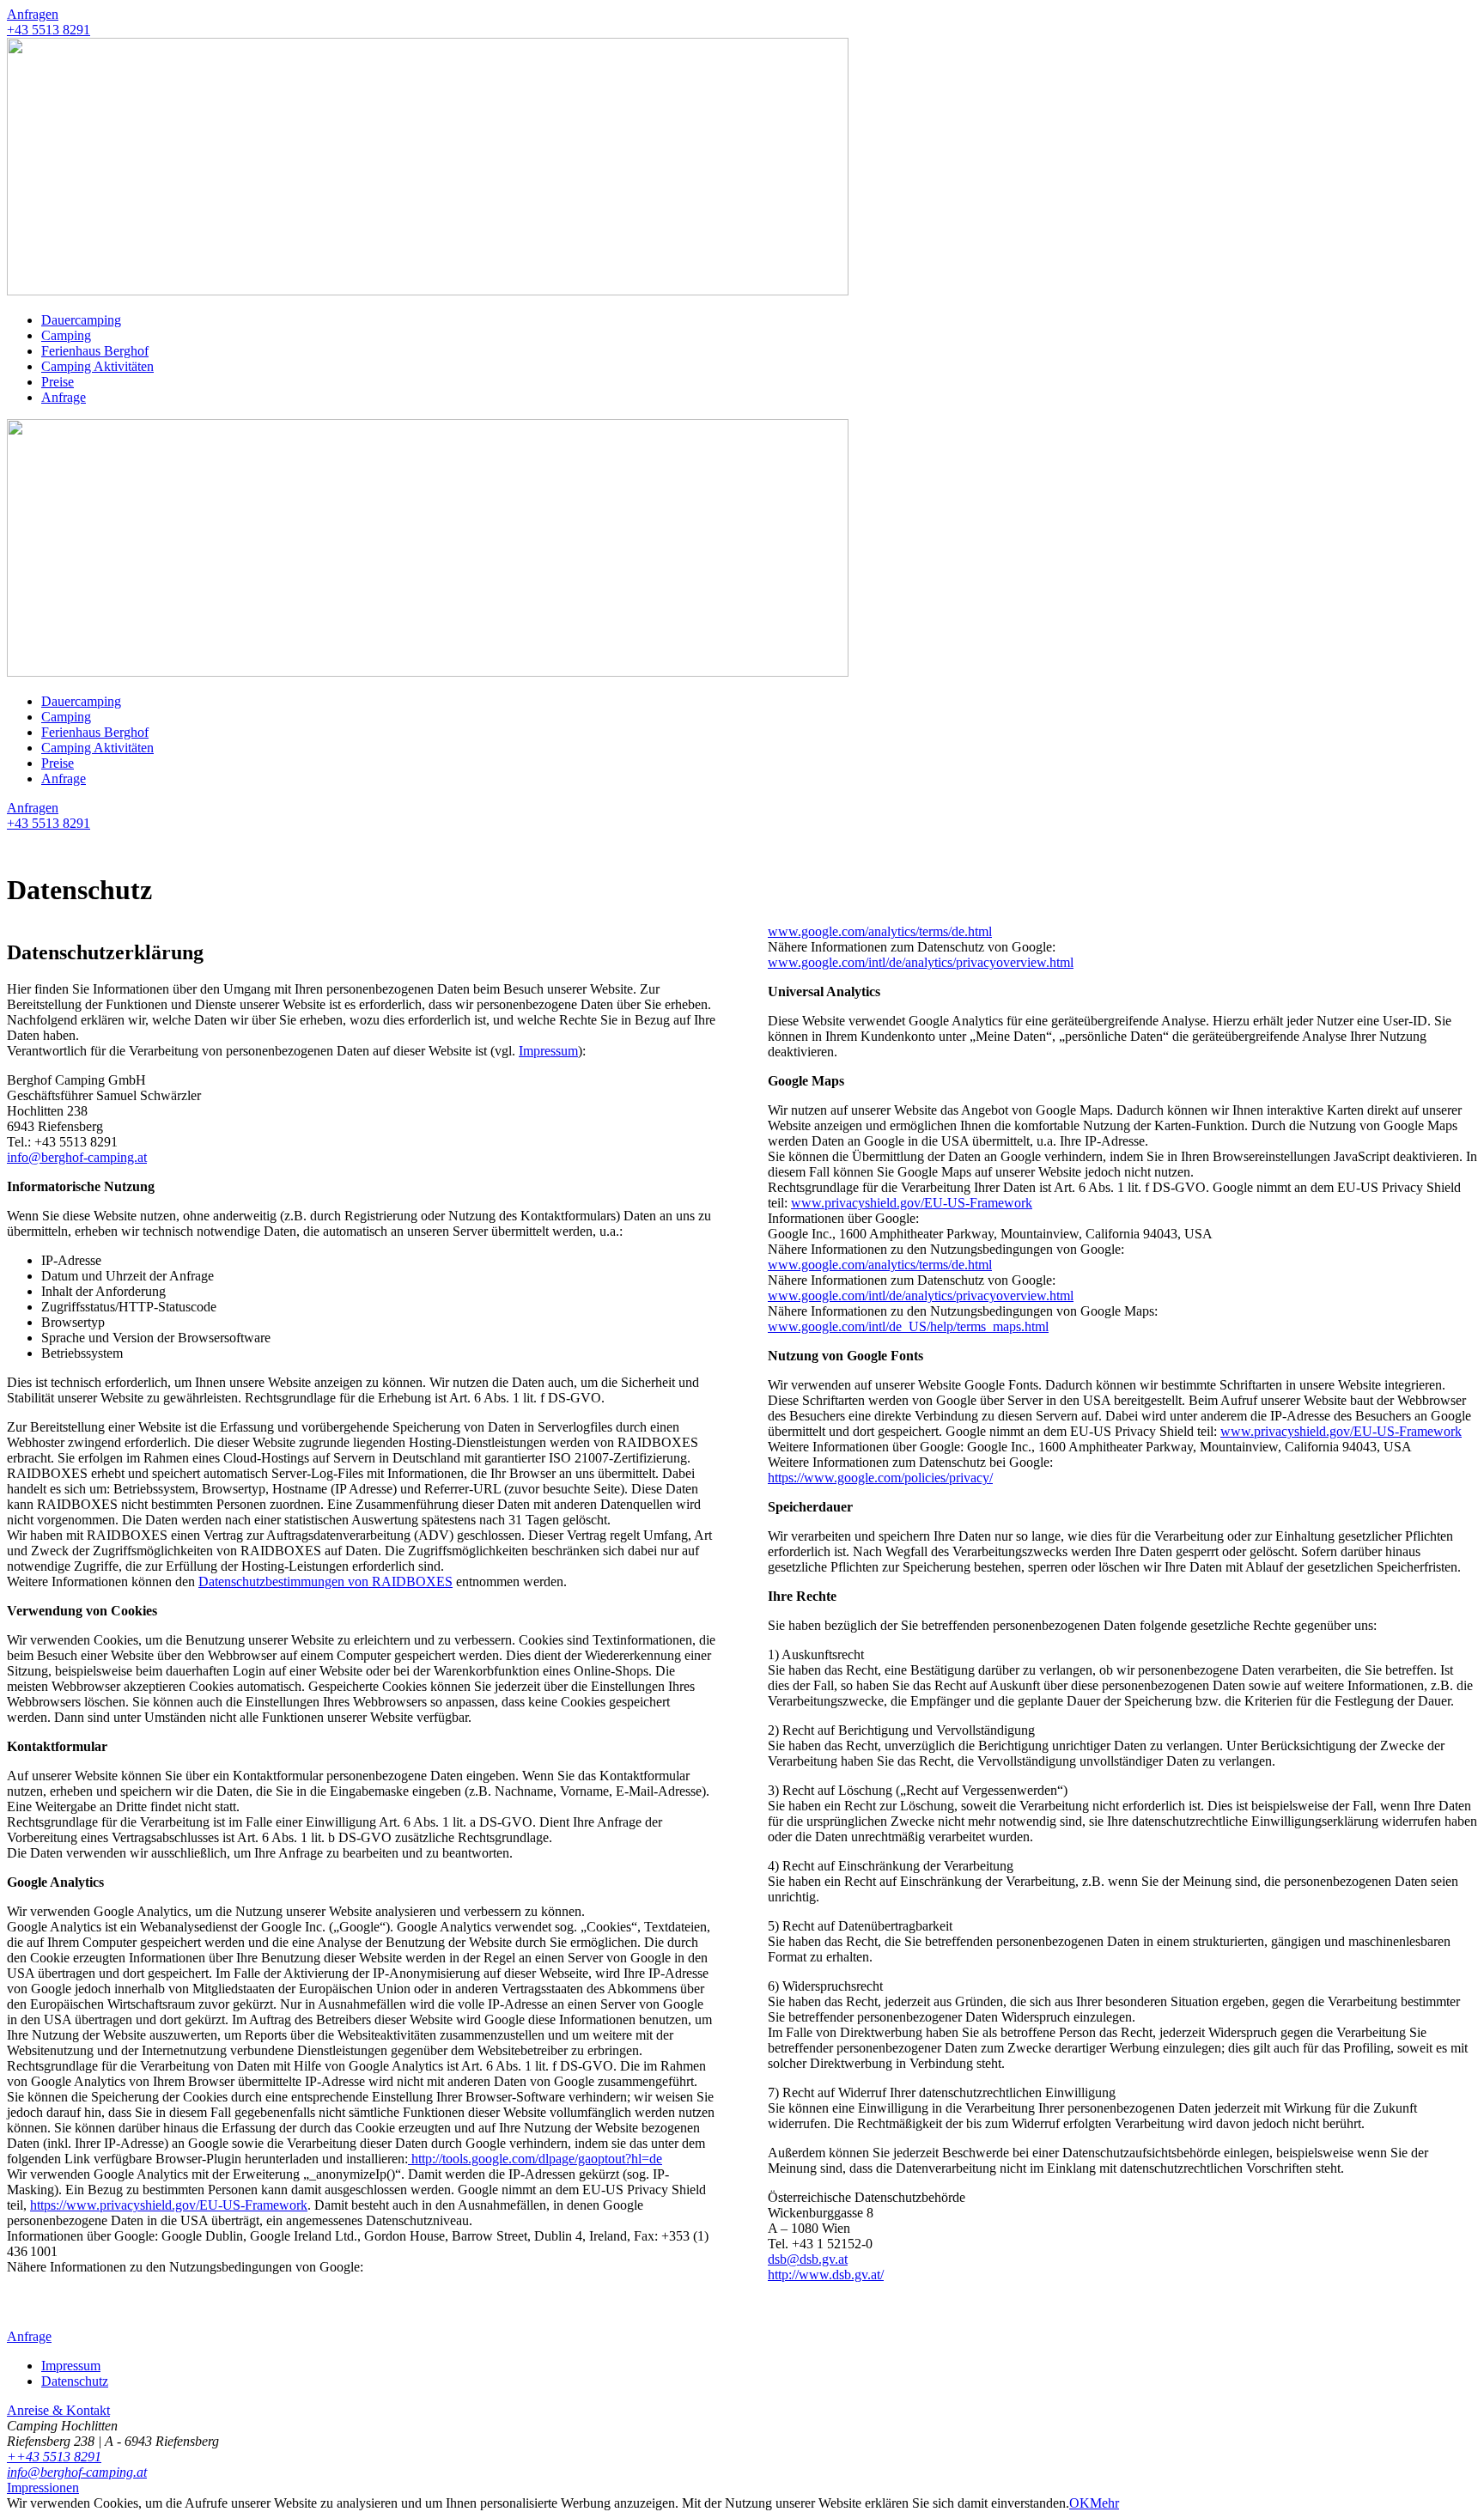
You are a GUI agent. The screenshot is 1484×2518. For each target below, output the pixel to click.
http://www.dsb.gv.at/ (826, 2275)
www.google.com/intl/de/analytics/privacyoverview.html (921, 962)
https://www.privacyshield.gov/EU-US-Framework (169, 2205)
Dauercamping (81, 320)
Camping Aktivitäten (97, 366)
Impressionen (43, 2488)
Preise (58, 382)
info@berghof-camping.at (77, 1157)
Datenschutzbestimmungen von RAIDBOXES (325, 1581)
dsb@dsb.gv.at (808, 2259)
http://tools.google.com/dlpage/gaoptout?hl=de (535, 2159)
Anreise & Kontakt (58, 2410)
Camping (66, 335)
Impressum (548, 1051)
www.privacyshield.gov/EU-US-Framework (912, 1203)
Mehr (1104, 2503)
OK (1080, 2503)
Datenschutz (75, 2381)
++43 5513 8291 (54, 2457)
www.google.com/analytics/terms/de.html (880, 931)
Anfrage (64, 397)
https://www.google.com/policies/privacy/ (880, 1478)
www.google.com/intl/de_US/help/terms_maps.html (908, 1326)
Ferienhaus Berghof (95, 351)
